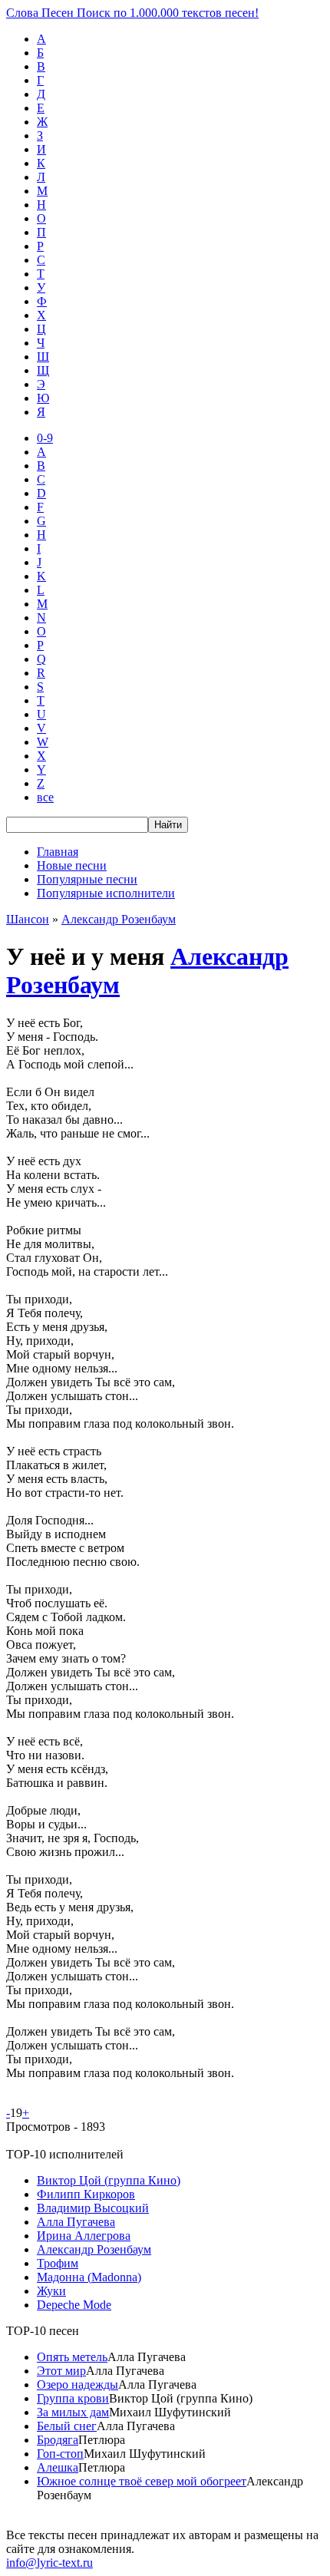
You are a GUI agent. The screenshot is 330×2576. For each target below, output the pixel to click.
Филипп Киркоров (86, 2194)
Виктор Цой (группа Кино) (109, 2180)
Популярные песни (87, 879)
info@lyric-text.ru (49, 2563)
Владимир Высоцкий (93, 2208)
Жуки (51, 2291)
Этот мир (61, 2371)
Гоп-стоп (60, 2454)
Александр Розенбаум (119, 919)
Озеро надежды (78, 2384)
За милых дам (73, 2412)
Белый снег (67, 2426)
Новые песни (72, 865)
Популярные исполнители (106, 893)
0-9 (45, 438)
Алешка (58, 2467)
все (45, 797)
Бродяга (58, 2440)
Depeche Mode (74, 2305)
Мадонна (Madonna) (89, 2277)
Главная (58, 852)
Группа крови (73, 2398)
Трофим (58, 2263)
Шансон (28, 919)
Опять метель (72, 2357)
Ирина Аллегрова (84, 2236)
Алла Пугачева (76, 2222)
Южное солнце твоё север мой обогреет (142, 2481)
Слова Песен (132, 13)
